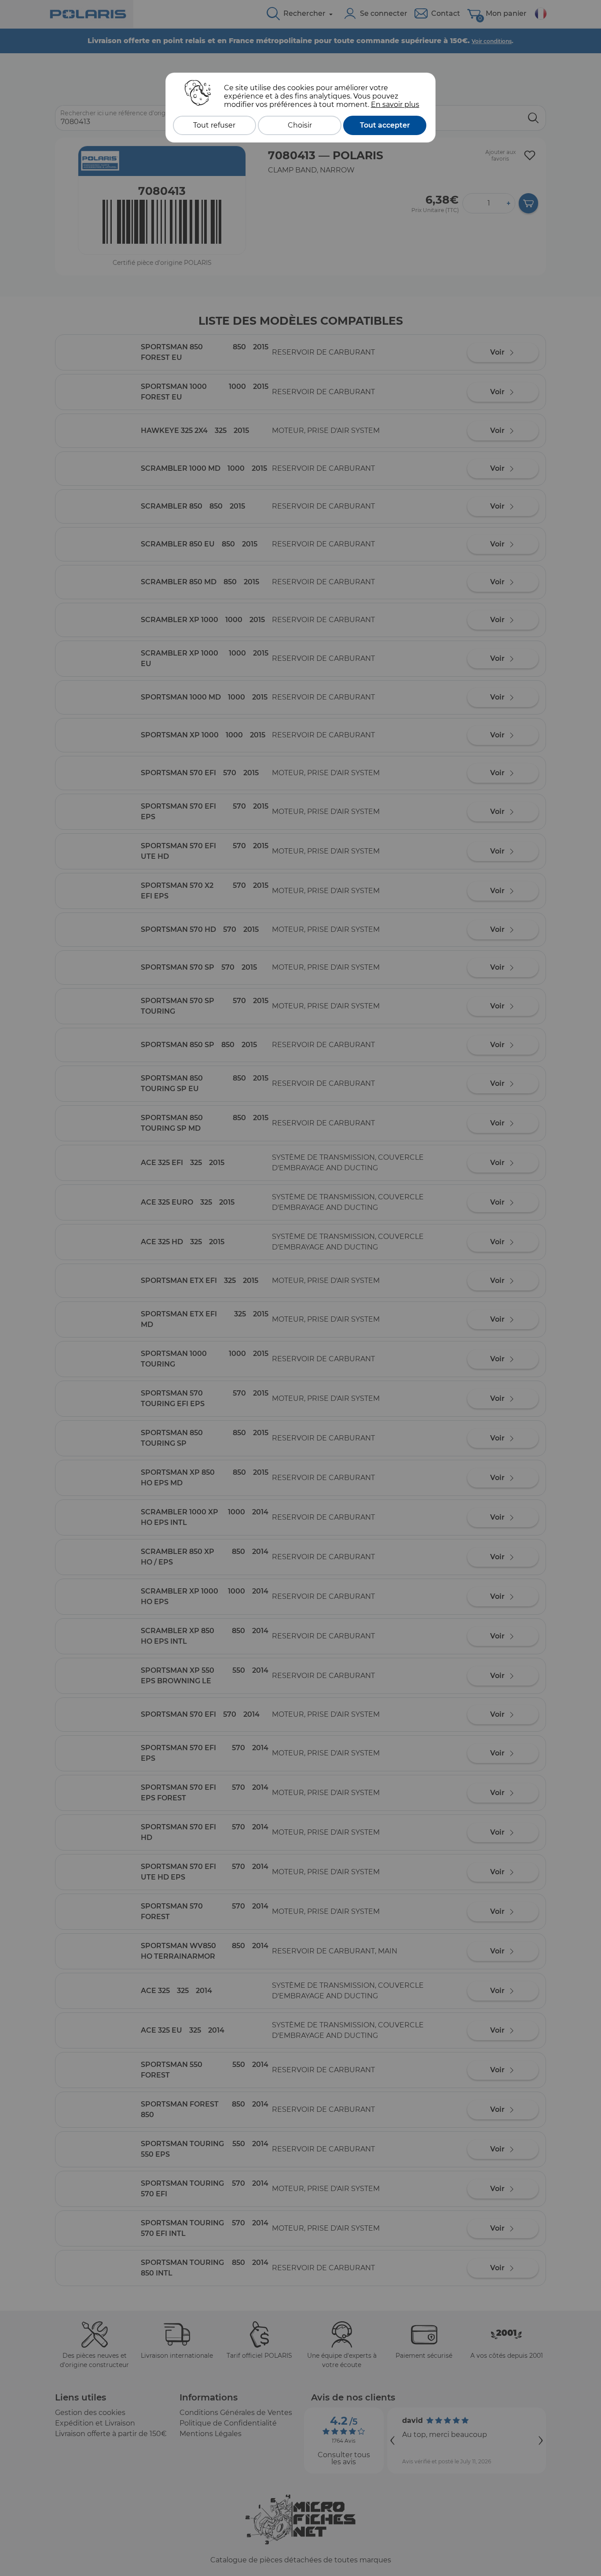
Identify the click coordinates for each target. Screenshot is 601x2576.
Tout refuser (214, 125)
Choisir (300, 125)
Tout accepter (385, 125)
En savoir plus (395, 104)
